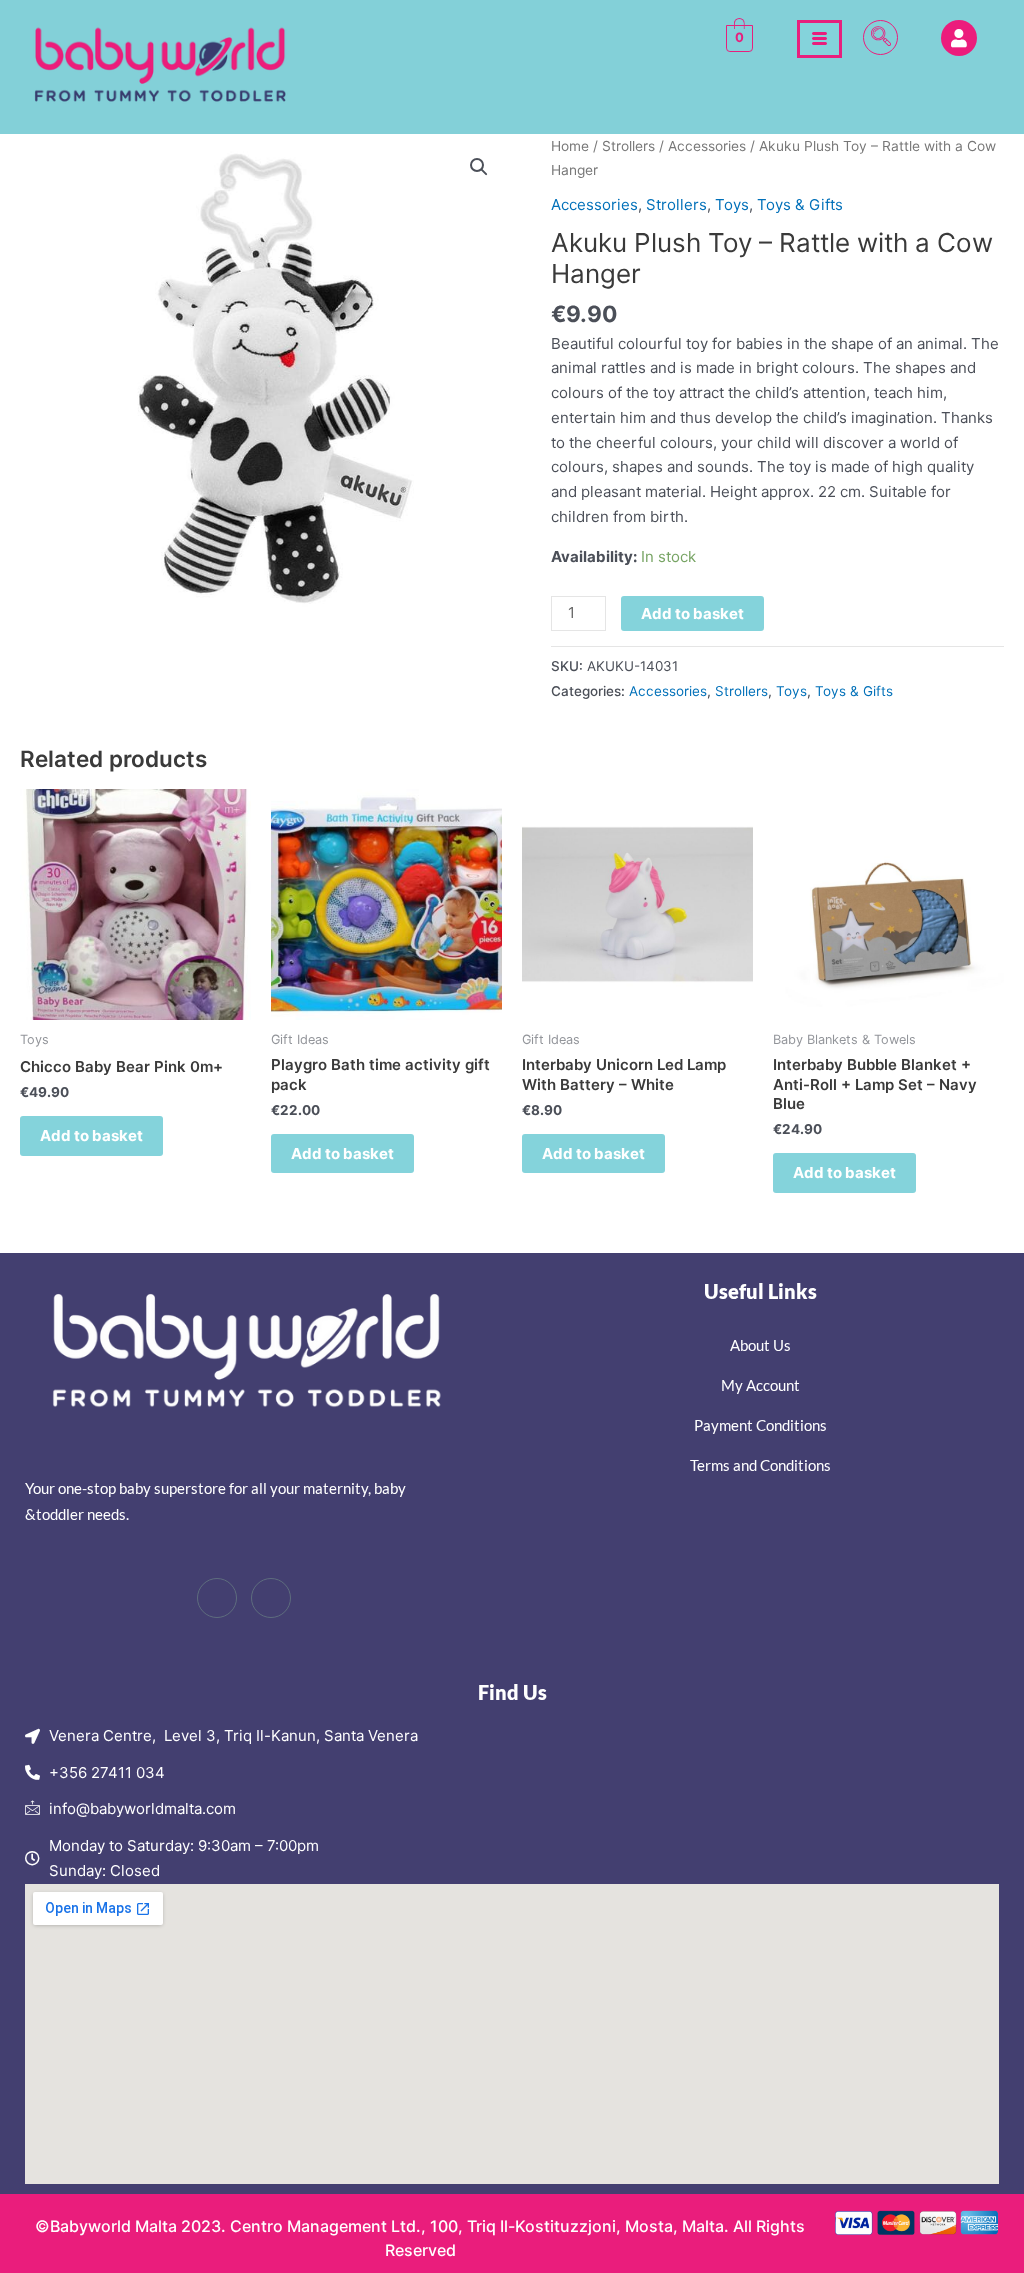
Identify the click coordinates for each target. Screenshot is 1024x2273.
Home (570, 146)
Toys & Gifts (800, 204)
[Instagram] (271, 1598)
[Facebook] (217, 1598)
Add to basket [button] (91, 1135)
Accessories (707, 146)
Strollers (628, 146)
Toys (732, 204)
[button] (880, 37)
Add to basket (692, 613)
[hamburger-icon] (819, 39)
